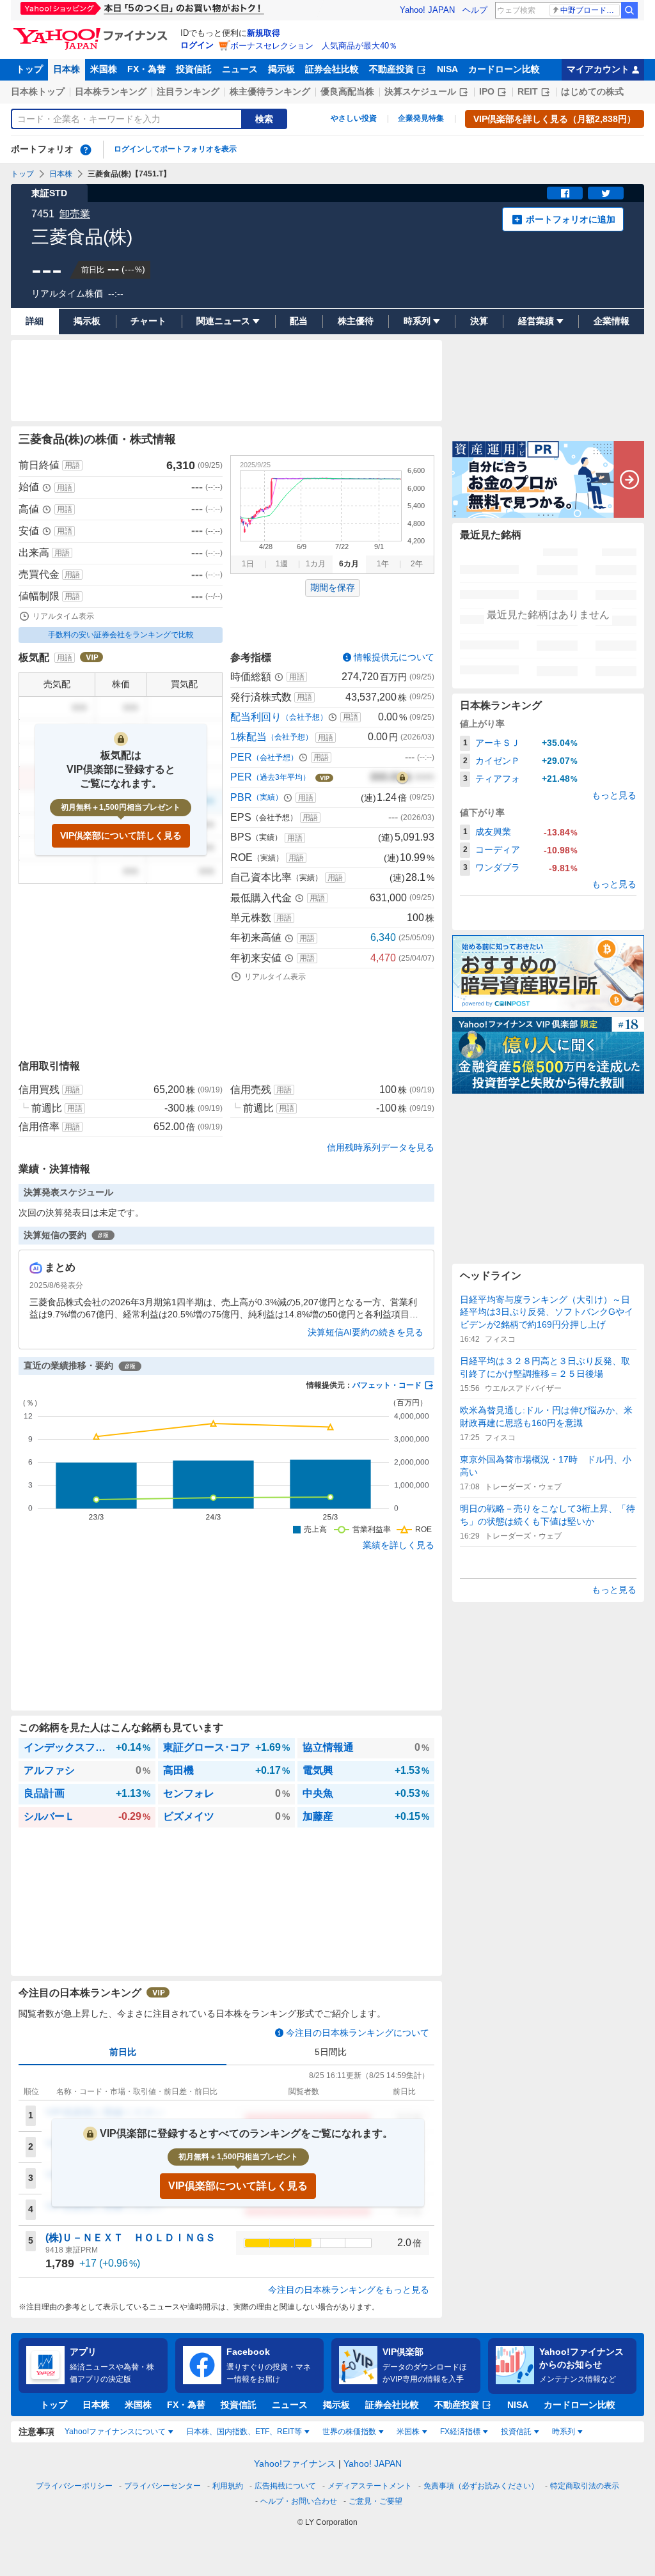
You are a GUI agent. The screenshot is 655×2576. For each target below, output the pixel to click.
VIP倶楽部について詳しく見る (121, 835)
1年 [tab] (383, 564)
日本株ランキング (111, 91)
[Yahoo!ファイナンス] (92, 31)
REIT (528, 91)
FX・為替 (146, 69)
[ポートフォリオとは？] (86, 150)
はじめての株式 (592, 91)
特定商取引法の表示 (585, 2486)
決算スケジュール (420, 91)
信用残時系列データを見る (381, 1147)
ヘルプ (475, 10)
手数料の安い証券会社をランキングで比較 (121, 635)
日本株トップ (38, 91)
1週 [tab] (282, 564)
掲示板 (281, 69)
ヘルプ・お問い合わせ (299, 2501)
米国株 (104, 69)
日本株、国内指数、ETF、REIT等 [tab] (244, 2432)
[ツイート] (606, 193)
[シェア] (565, 193)
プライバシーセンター (162, 2486)
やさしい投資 (354, 118)
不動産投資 (391, 69)
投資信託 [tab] (516, 2432)
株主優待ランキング (270, 91)
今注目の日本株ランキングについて (358, 2033)
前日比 (123, 2052)
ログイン (197, 45)
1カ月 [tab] (316, 564)
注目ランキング (188, 91)
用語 (72, 465)
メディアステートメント (370, 2486)
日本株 (67, 69)
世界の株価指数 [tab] (349, 2432)
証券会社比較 (332, 69)
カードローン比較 (504, 69)
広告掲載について (285, 2486)
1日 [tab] (248, 564)
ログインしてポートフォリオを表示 (175, 149)
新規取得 (264, 33)
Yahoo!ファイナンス (295, 2463)
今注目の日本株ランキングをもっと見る (349, 2290)
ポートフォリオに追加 (571, 219)
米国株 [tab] (408, 2432)
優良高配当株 (347, 91)
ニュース (240, 69)
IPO (487, 91)
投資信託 (194, 69)
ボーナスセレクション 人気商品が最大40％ (314, 46)
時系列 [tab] (564, 2432)
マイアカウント (598, 69)
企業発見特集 (421, 118)
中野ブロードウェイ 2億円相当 (590, 10)
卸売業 (75, 214)
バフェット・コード (387, 1385)
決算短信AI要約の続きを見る (366, 1332)
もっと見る (614, 795)
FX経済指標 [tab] (460, 2432)
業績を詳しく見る (399, 1545)
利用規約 (228, 2486)
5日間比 (331, 2052)
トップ (29, 69)
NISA (447, 69)
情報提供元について (394, 657)
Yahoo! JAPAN (427, 10)
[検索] (629, 10)
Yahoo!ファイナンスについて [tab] (115, 2432)
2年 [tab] (417, 564)
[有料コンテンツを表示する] (402, 777)
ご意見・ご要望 (375, 2501)
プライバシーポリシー (74, 2486)
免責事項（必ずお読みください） (481, 2486)
